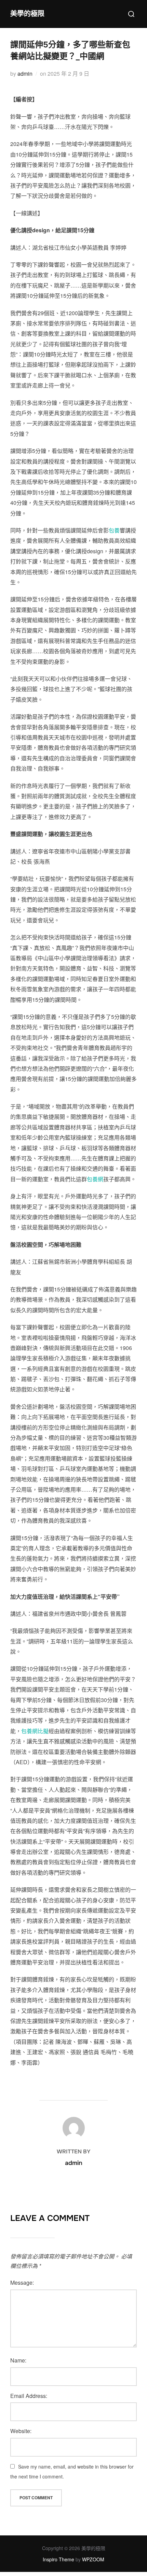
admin (25, 74)
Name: (18, 2360)
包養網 (95, 1179)
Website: (21, 2431)
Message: (22, 2282)
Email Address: (29, 2396)
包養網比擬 (35, 1731)
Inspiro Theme (58, 2559)
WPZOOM (93, 2559)
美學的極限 (27, 14)
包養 (114, 530)
